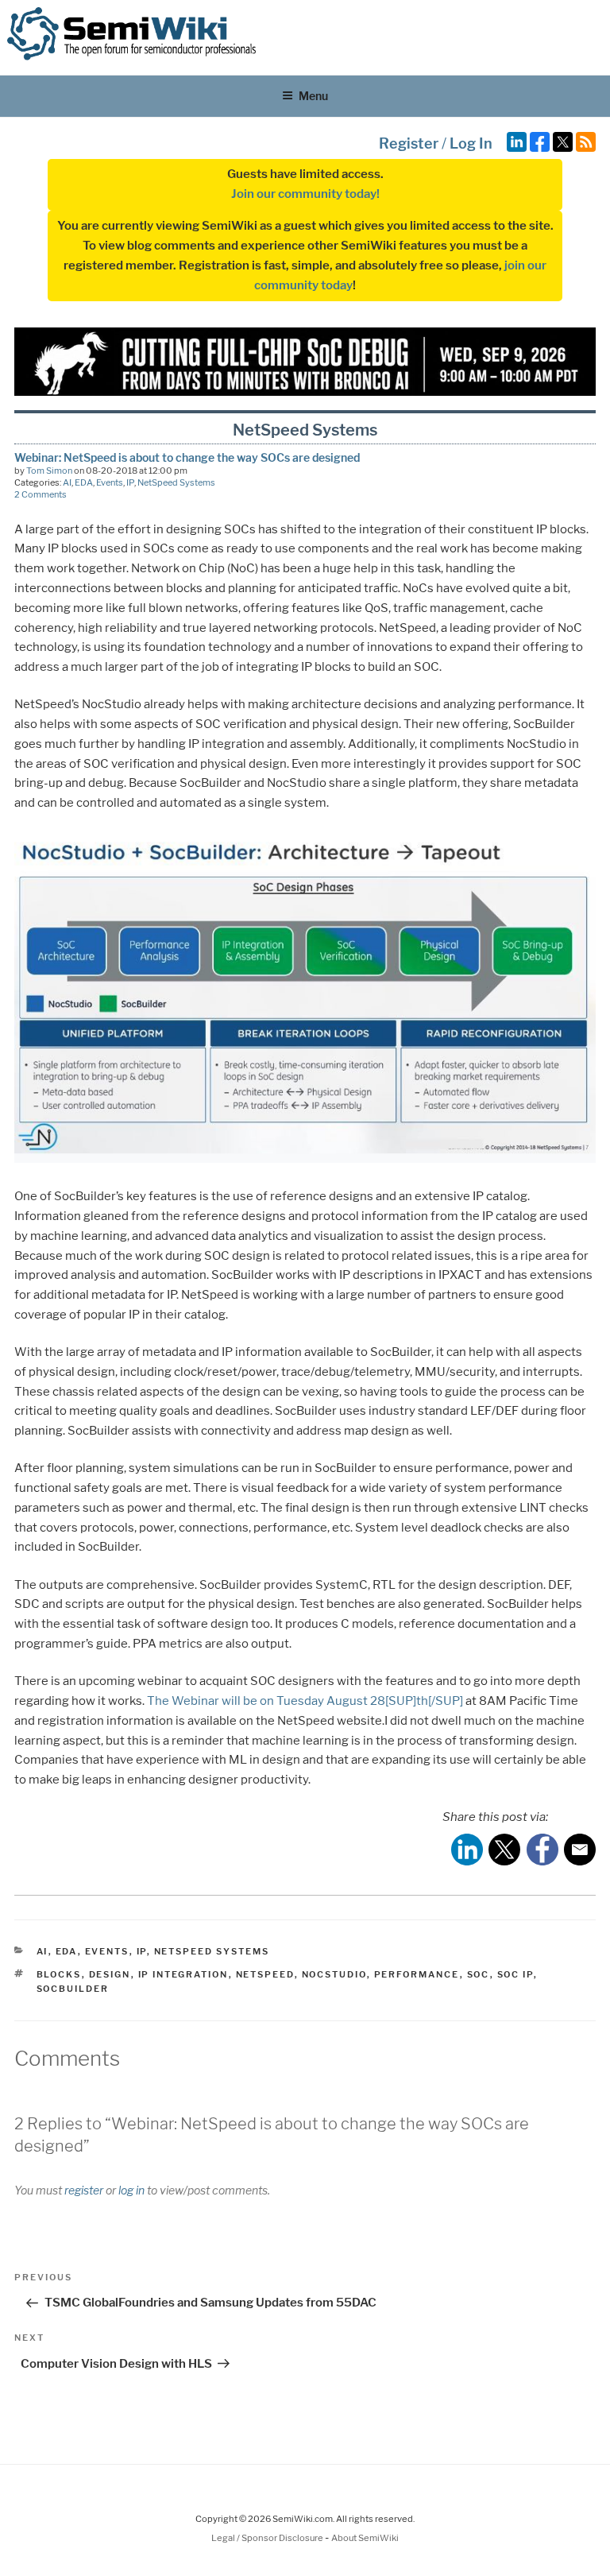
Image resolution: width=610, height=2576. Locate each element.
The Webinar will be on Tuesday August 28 (266, 1701)
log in (131, 2190)
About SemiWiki (365, 2538)
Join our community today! (305, 194)
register (84, 2190)
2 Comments (41, 494)
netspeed (265, 1974)
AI (67, 482)
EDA (84, 482)
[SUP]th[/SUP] (424, 1701)
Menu (313, 96)
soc (479, 1974)
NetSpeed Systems (176, 482)
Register (409, 143)
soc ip (515, 1974)
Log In (471, 143)
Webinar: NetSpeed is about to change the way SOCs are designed (187, 457)
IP (130, 482)
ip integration (183, 1974)
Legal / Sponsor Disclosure (268, 2538)
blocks (59, 1974)
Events (110, 482)
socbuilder (73, 1989)
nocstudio (334, 1974)
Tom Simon (49, 471)
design (110, 1974)
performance (417, 1974)
